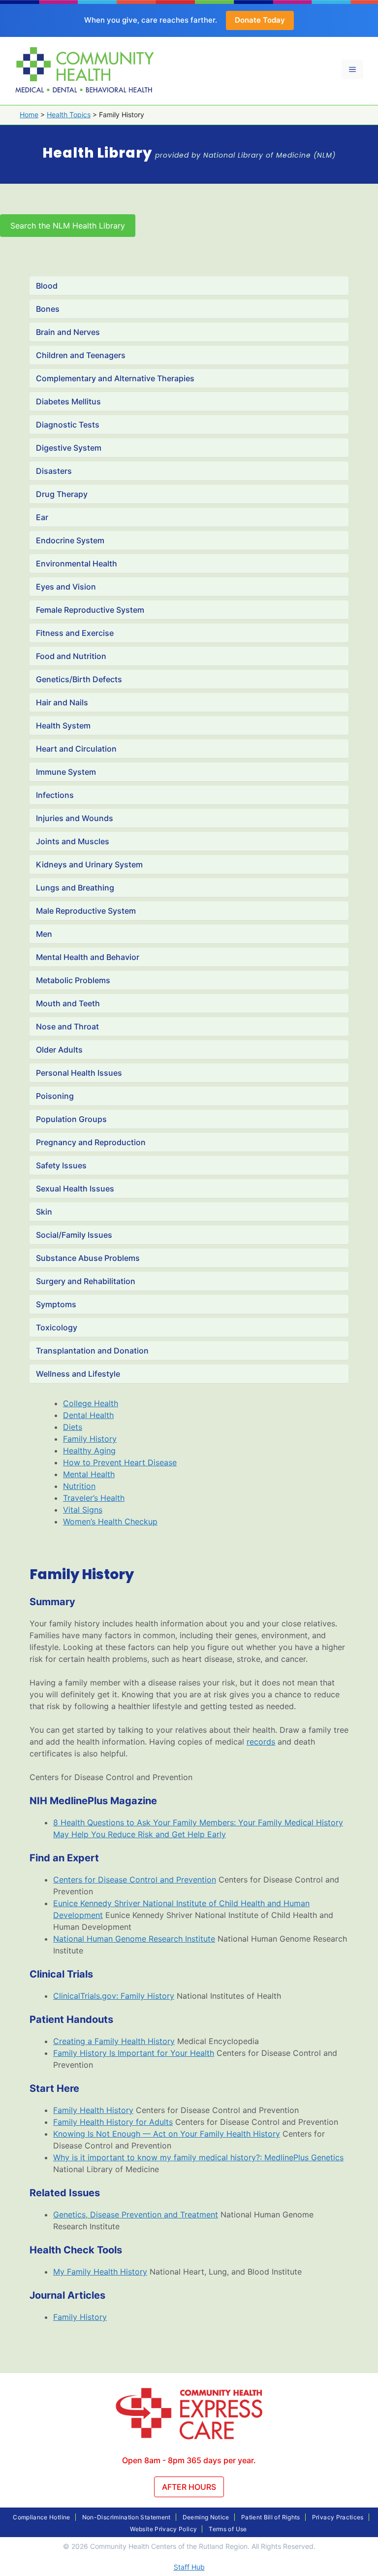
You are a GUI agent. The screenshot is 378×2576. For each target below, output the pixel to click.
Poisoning (55, 1096)
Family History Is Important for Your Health (134, 2053)
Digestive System (69, 448)
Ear (42, 517)
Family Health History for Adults (113, 2122)
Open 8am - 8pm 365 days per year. (189, 2460)
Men (44, 934)
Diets (73, 1427)
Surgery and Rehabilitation (86, 1281)
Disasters (54, 471)
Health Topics (69, 115)
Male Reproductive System (86, 911)
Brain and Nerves (68, 332)
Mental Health (89, 1474)
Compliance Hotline (41, 2517)
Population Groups (71, 1119)
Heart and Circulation (76, 749)
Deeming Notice (206, 2517)
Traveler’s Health (94, 1498)
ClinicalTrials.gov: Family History (114, 1996)
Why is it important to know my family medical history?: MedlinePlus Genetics (198, 2157)
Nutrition (79, 1486)
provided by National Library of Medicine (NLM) (245, 155)
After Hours (189, 2487)
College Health (91, 1403)
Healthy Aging (89, 1451)
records (261, 1742)
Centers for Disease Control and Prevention (135, 1880)
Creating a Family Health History (114, 2041)
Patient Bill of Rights (271, 2517)
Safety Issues (61, 1165)
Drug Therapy (62, 494)
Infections (55, 795)
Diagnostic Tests (68, 425)
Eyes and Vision (66, 587)
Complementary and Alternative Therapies (115, 378)
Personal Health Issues (79, 1073)
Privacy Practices (338, 2517)
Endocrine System (70, 540)
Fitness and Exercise (75, 633)
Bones (48, 309)
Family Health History (93, 2110)
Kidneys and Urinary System (89, 864)
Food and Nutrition (71, 656)
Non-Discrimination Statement (126, 2517)
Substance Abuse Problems (88, 1258)
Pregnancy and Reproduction (91, 1142)
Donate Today (260, 20)
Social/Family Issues (74, 1235)
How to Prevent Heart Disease (120, 1462)
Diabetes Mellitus (68, 401)
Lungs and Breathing (75, 888)
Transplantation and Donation (92, 1351)
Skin (44, 1212)
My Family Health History (100, 2272)
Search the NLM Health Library (68, 226)
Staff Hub (189, 2567)
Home (29, 115)
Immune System (66, 772)
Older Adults (59, 1050)
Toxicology (57, 1327)
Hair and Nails (62, 702)
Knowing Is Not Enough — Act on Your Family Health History (167, 2134)
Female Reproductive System (90, 610)
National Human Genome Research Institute (134, 1939)
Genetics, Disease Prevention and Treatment (136, 2214)
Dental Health (88, 1415)
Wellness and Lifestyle (78, 1374)
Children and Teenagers (81, 355)
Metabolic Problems (73, 980)
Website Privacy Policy (163, 2529)
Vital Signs (83, 1510)
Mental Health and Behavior (88, 957)
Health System (63, 726)
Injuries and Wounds (75, 818)
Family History (90, 1439)
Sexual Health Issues (75, 1189)
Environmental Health (77, 563)
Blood (47, 286)
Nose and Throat (67, 1026)
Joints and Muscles (73, 841)
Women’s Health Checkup (110, 1521)
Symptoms (56, 1304)
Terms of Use (228, 2529)
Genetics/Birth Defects (79, 679)
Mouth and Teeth (68, 1003)
